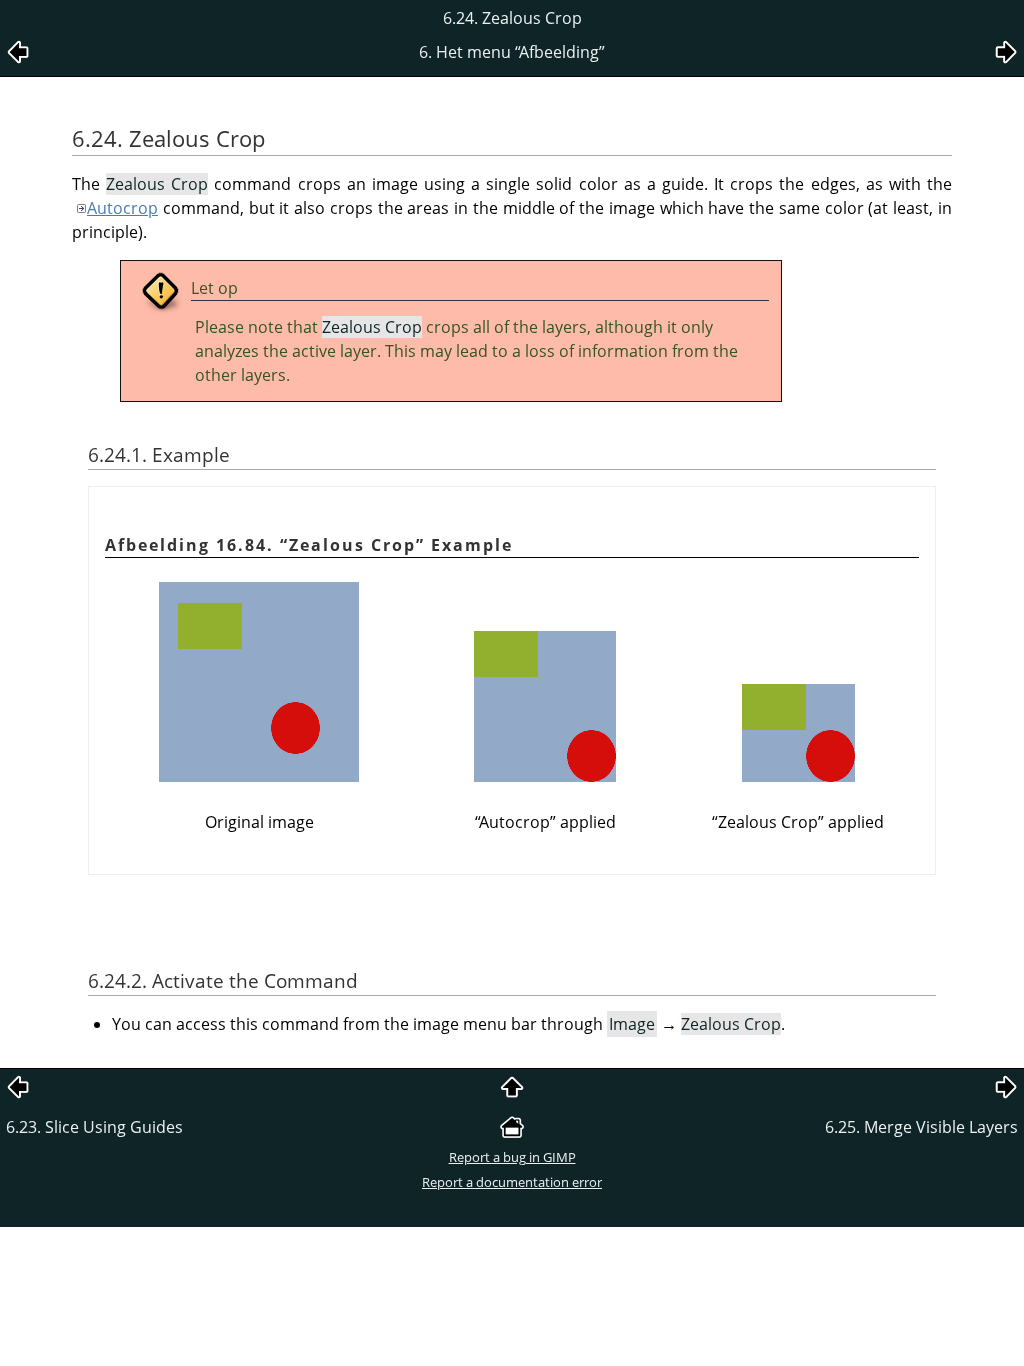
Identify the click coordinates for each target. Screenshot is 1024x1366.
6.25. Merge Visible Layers (921, 1127)
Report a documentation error (512, 1182)
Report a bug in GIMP (512, 1157)
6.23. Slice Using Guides (94, 1127)
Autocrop (122, 208)
